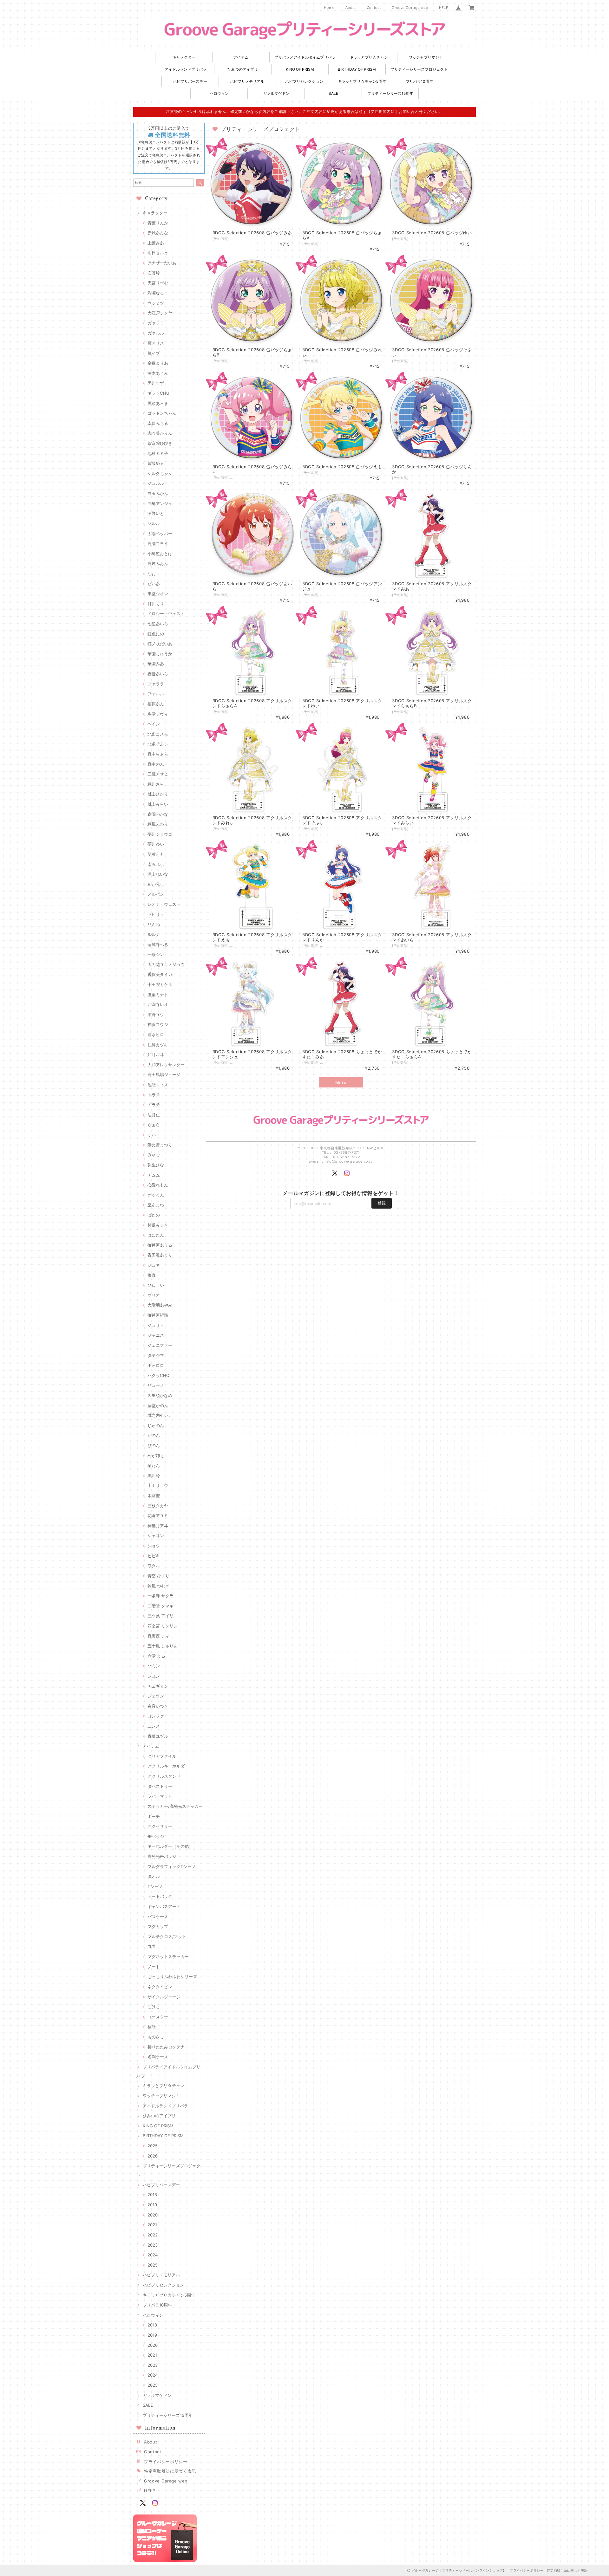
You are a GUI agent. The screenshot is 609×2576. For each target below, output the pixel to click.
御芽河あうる (160, 1245)
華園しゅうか (160, 654)
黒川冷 (154, 1476)
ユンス (154, 1726)
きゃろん (156, 1195)
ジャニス (156, 1335)
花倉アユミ (158, 1515)
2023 (153, 2245)
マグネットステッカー (168, 1956)
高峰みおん (158, 563)
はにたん (156, 1235)
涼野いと (156, 513)
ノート (154, 1967)
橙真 (152, 1275)
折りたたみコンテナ (166, 2047)
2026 (153, 2156)
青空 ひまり (158, 1576)
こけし (154, 2007)
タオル (154, 1876)
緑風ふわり (158, 824)
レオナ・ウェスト (164, 904)
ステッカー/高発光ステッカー (175, 1806)
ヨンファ (156, 1716)
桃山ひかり (158, 794)
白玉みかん (158, 493)
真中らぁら (158, 754)
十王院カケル (160, 984)
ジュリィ (156, 1325)
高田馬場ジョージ (164, 1074)
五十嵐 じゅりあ (163, 1646)
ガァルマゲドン (276, 93)
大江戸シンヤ (160, 313)
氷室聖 (154, 1496)
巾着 (152, 1946)
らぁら (154, 1125)
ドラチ (154, 1105)
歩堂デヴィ (158, 714)
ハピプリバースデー (190, 81)
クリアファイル (162, 1756)
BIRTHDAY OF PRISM (357, 69)
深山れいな (158, 874)
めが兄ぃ (156, 884)
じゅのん (156, 1425)
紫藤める (156, 463)
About (351, 8)
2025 (153, 2146)
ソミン (154, 1666)
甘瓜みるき (158, 1225)
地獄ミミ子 (158, 453)
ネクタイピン (160, 1987)
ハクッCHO (158, 1375)
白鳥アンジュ (160, 503)
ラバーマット (160, 1796)
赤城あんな (158, 233)
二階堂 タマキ (160, 1606)
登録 (382, 1203)
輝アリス (156, 343)
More (341, 1082)
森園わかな (158, 814)
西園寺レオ (158, 1004)
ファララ (156, 684)
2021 (152, 2225)
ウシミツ (156, 303)
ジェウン (156, 1696)
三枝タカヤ (158, 1506)
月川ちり (156, 604)
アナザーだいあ (162, 263)
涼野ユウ (156, 1015)
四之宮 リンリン (163, 1626)
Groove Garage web (410, 8)
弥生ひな (156, 1165)
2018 (152, 2195)
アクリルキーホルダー (168, 1766)
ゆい (152, 1135)
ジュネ (154, 1265)
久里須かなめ (160, 1395)
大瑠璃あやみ (160, 1305)
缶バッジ (156, 1836)
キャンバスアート (164, 1906)
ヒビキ (154, 1556)
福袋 (152, 2027)
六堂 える (156, 1656)
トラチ (154, 1095)
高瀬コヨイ (158, 543)
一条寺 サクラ (160, 1596)
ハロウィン (219, 93)
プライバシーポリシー (166, 2462)
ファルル (156, 694)
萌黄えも (156, 854)
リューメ (156, 1385)
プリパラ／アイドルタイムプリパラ (305, 57)
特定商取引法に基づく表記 (170, 2471)
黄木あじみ (158, 373)
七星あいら (158, 624)
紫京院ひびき (160, 443)
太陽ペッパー (160, 534)
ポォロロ (156, 1365)
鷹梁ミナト (158, 995)
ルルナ (154, 934)
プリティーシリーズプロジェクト (419, 69)
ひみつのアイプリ (243, 69)
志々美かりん (160, 433)
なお (152, 574)
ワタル (154, 1566)
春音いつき (158, 1706)
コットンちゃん (162, 413)
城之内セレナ (160, 1415)
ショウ (154, 1546)
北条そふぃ (158, 744)
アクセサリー (160, 1826)
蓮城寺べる (158, 944)
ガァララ (156, 323)
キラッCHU (158, 393)
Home (329, 8)
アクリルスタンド (164, 1776)
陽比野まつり (160, 1145)
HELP (444, 8)
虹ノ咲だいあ (160, 644)
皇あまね (156, 1205)
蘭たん (154, 1465)
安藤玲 (154, 273)
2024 (153, 2255)
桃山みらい (158, 804)
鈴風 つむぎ (158, 1586)
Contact (374, 8)
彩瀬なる (156, 293)
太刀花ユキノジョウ (166, 964)
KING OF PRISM (300, 69)
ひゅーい (156, 1285)
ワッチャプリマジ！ (426, 57)
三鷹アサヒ (158, 774)
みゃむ (154, 1155)
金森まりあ (158, 363)
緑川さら (156, 784)
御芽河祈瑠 (158, 1315)
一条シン (156, 954)
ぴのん (154, 1445)
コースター (158, 2017)
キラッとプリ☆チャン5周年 (362, 81)
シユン (154, 1676)
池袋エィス (158, 1085)
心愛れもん (158, 1185)
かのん (154, 1435)
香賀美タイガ (160, 974)
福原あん (156, 704)
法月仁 (154, 1115)
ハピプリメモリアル (247, 81)
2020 (153, 2215)
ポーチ (154, 1816)
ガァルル (156, 333)
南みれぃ (156, 864)
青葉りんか (158, 223)
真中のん (156, 764)
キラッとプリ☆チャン (369, 57)
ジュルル (156, 483)
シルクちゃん (160, 473)
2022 (153, 2235)
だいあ (154, 584)
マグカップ (158, 1926)
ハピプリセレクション (304, 81)
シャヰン (156, 1535)
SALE (333, 93)
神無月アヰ (158, 1526)
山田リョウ (158, 1485)
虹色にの (156, 634)
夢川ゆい (156, 844)
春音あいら (158, 674)
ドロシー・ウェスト (166, 613)
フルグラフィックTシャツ (171, 1866)
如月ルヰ (156, 1054)
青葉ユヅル (158, 1736)
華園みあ (156, 664)
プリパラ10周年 (419, 81)
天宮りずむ (158, 283)
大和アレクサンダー (166, 1065)
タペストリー (160, 1786)
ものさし (156, 2037)
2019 (152, 2205)
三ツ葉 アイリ (160, 1616)
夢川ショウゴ (160, 834)
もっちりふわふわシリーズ (172, 1976)
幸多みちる (158, 423)
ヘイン (154, 724)
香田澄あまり (160, 1255)
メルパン (156, 894)
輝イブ (154, 353)
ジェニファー (160, 1345)
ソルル (154, 523)
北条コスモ (158, 734)
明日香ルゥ (158, 253)
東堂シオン (158, 594)
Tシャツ (155, 1886)
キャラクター (184, 57)
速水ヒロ (156, 1035)
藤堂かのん (158, 1405)
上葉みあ (156, 243)
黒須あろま (158, 403)
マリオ (154, 1295)
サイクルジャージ (164, 1997)
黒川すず (156, 383)
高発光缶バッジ (162, 1856)
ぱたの (154, 1215)
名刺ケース (158, 2057)
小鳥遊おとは (160, 554)
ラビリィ (156, 914)
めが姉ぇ (156, 1456)
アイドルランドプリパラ (186, 69)
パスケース (158, 1917)
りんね (154, 924)
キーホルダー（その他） (170, 1846)
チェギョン (158, 1686)
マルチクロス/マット (167, 1937)
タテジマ (156, 1355)
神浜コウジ (158, 1024)
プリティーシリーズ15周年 (390, 93)
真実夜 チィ (158, 1636)
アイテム (241, 57)
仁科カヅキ (158, 1045)
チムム (154, 1175)
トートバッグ (160, 1896)
